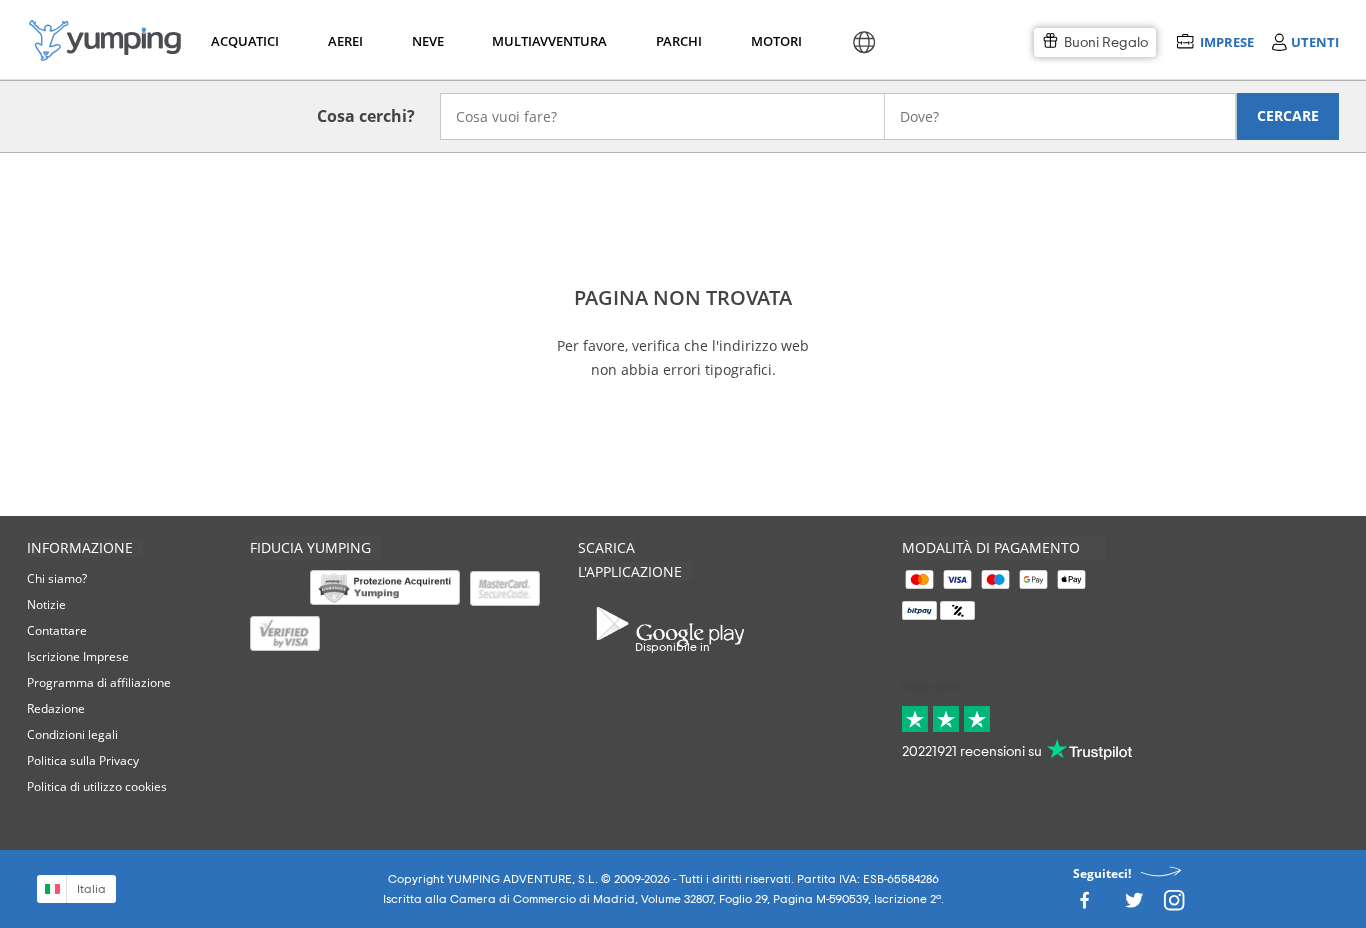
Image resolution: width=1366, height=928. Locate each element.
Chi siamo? (57, 578)
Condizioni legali (72, 734)
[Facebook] (1084, 905)
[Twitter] (1134, 905)
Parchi (678, 41)
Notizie (46, 604)
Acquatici (243, 41)
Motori (775, 41)
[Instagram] (1174, 905)
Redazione (56, 708)
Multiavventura (545, 41)
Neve (428, 41)
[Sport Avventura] (105, 40)
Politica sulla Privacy (83, 760)
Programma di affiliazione (99, 682)
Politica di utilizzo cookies (97, 786)
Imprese (1226, 41)
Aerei (345, 41)
